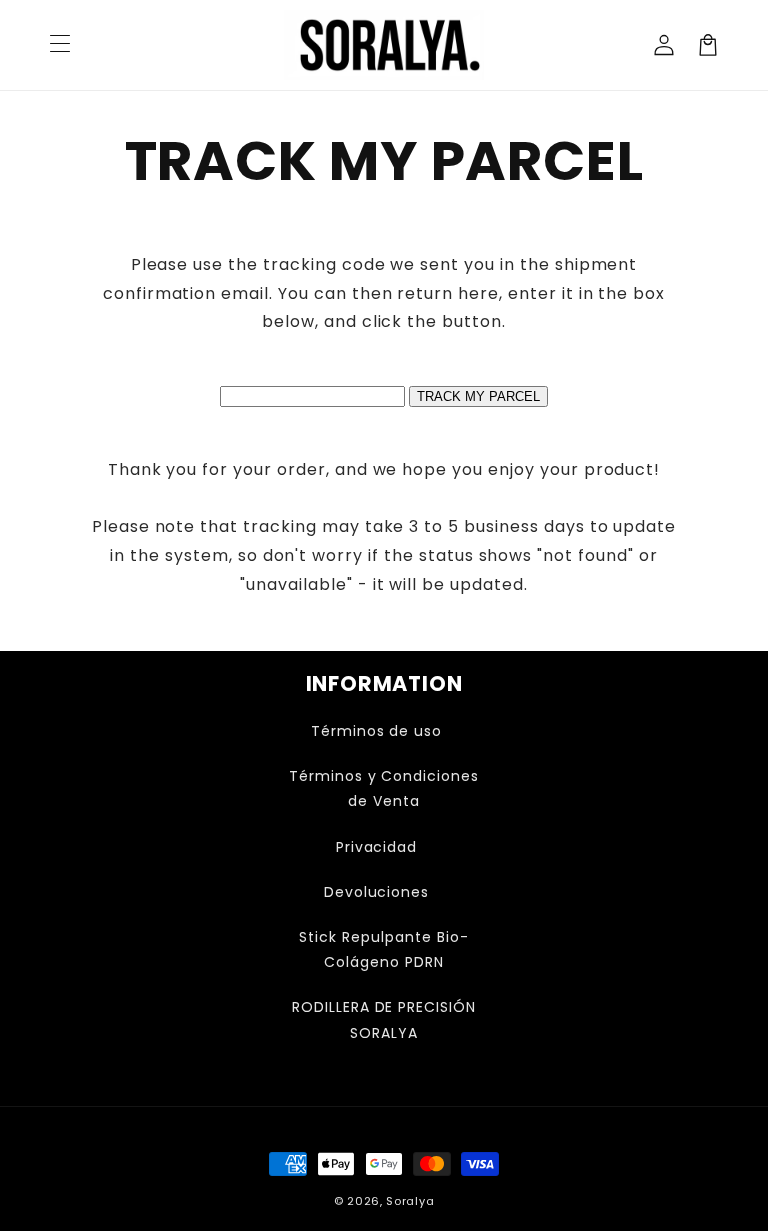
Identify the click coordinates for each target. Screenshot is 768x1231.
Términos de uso (376, 731)
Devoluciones (377, 892)
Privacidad (377, 847)
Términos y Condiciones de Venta (384, 788)
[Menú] (60, 45)
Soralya (410, 1201)
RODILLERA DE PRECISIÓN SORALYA (384, 1019)
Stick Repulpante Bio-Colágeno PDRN (383, 949)
